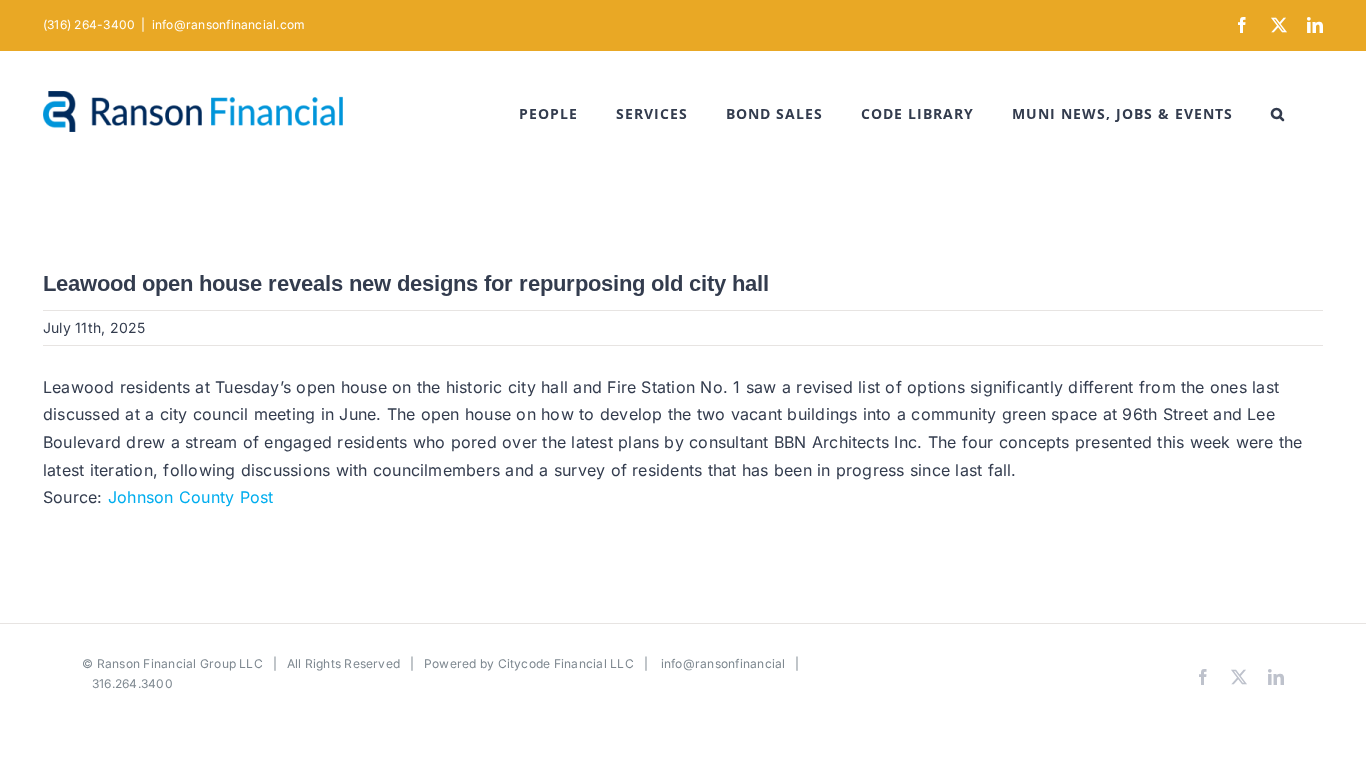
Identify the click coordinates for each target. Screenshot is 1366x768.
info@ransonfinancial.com (229, 24)
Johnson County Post (191, 497)
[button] (1278, 114)
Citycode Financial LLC (566, 663)
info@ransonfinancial (723, 663)
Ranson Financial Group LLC (180, 663)
